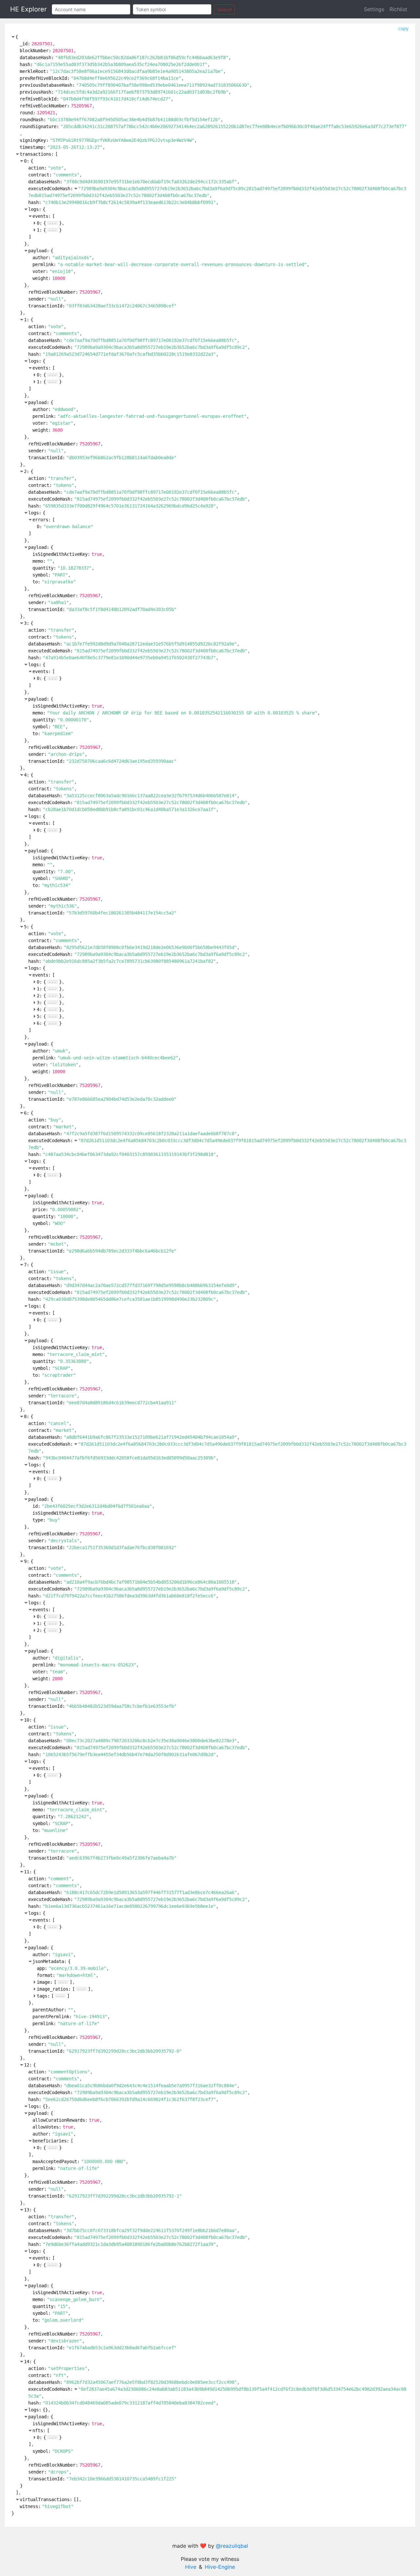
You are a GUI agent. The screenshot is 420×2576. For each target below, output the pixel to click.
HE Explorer (28, 9)
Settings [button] (374, 9)
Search (224, 9)
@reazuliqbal (232, 2546)
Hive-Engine (220, 2567)
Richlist (398, 9)
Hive (191, 2567)
